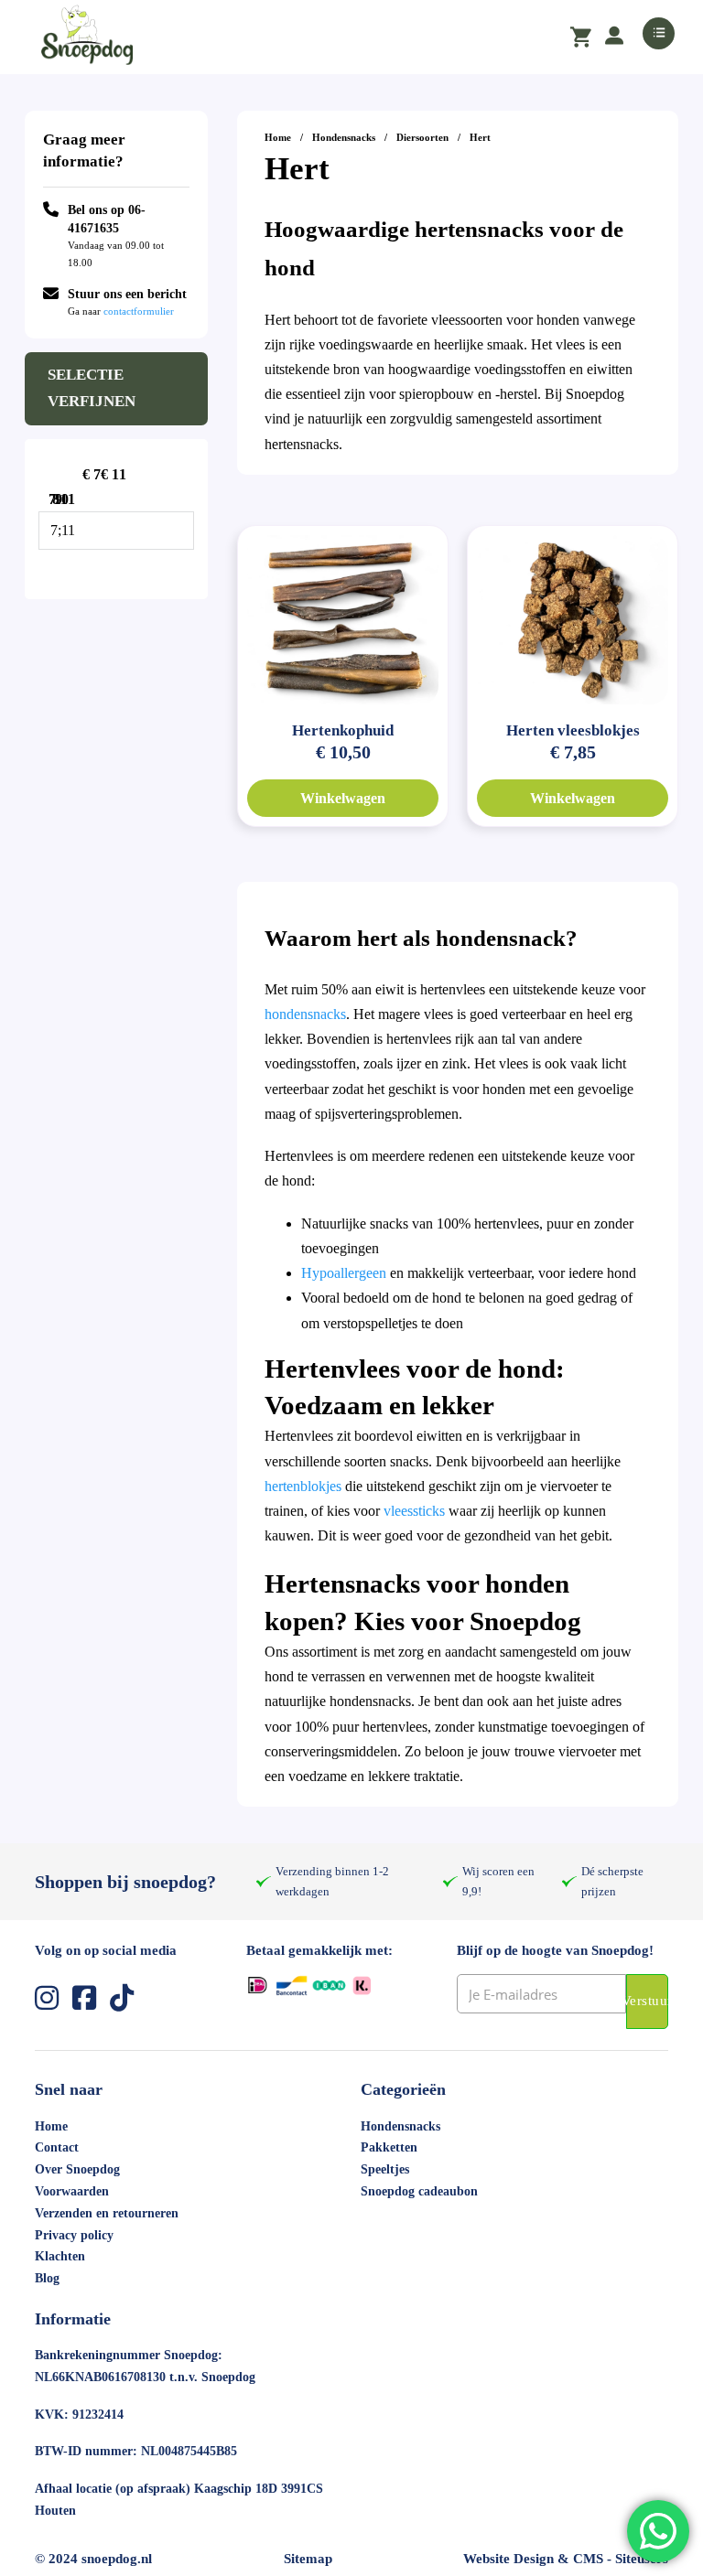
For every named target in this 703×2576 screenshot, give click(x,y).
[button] (351, 37)
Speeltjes (385, 2169)
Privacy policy (74, 2235)
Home (278, 137)
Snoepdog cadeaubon (419, 2191)
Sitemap (308, 2559)
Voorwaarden (72, 2191)
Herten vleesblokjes (573, 730)
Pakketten (389, 2147)
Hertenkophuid (343, 730)
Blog (47, 2278)
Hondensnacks (344, 137)
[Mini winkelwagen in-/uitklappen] (581, 38)
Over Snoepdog (77, 2169)
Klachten (60, 2256)
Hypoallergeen (344, 1273)
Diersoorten (422, 137)
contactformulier (139, 311)
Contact (57, 2147)
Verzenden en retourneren (107, 2213)
